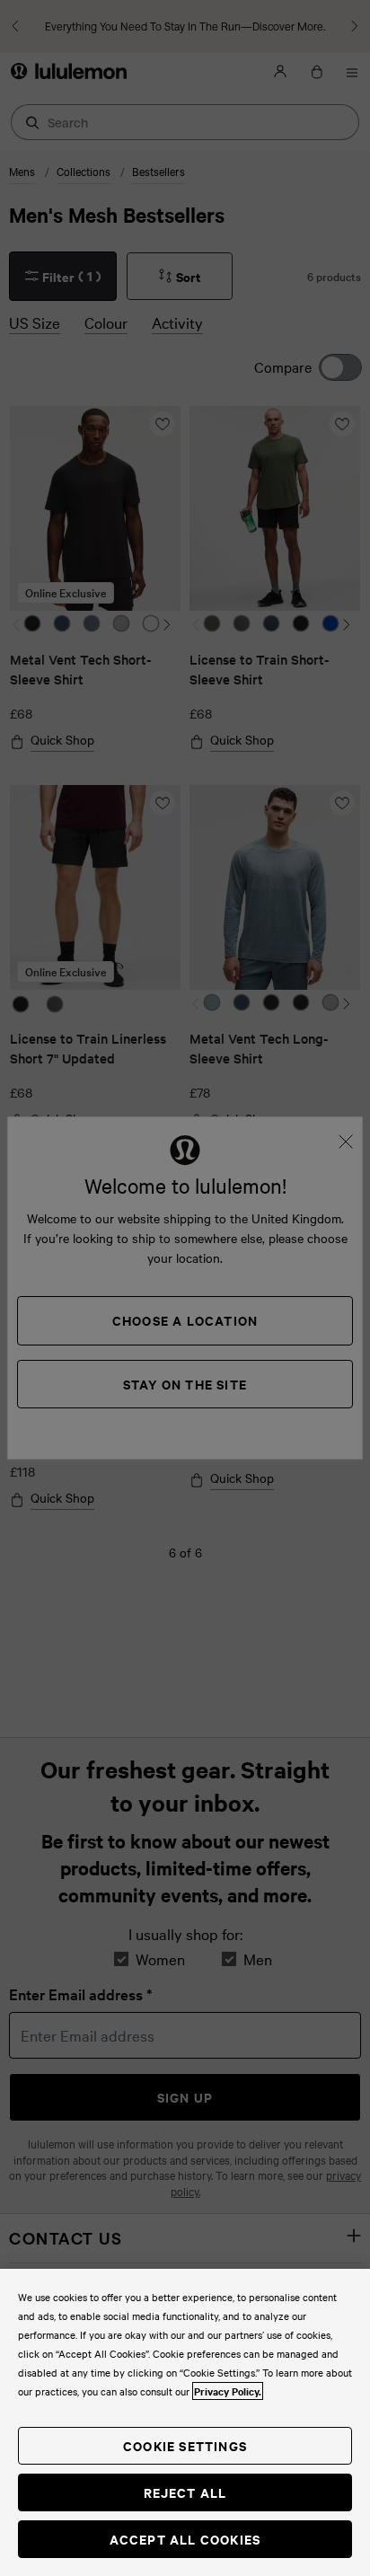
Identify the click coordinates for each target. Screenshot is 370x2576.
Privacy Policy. (228, 2391)
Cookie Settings (185, 2445)
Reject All (185, 2492)
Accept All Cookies (185, 2539)
